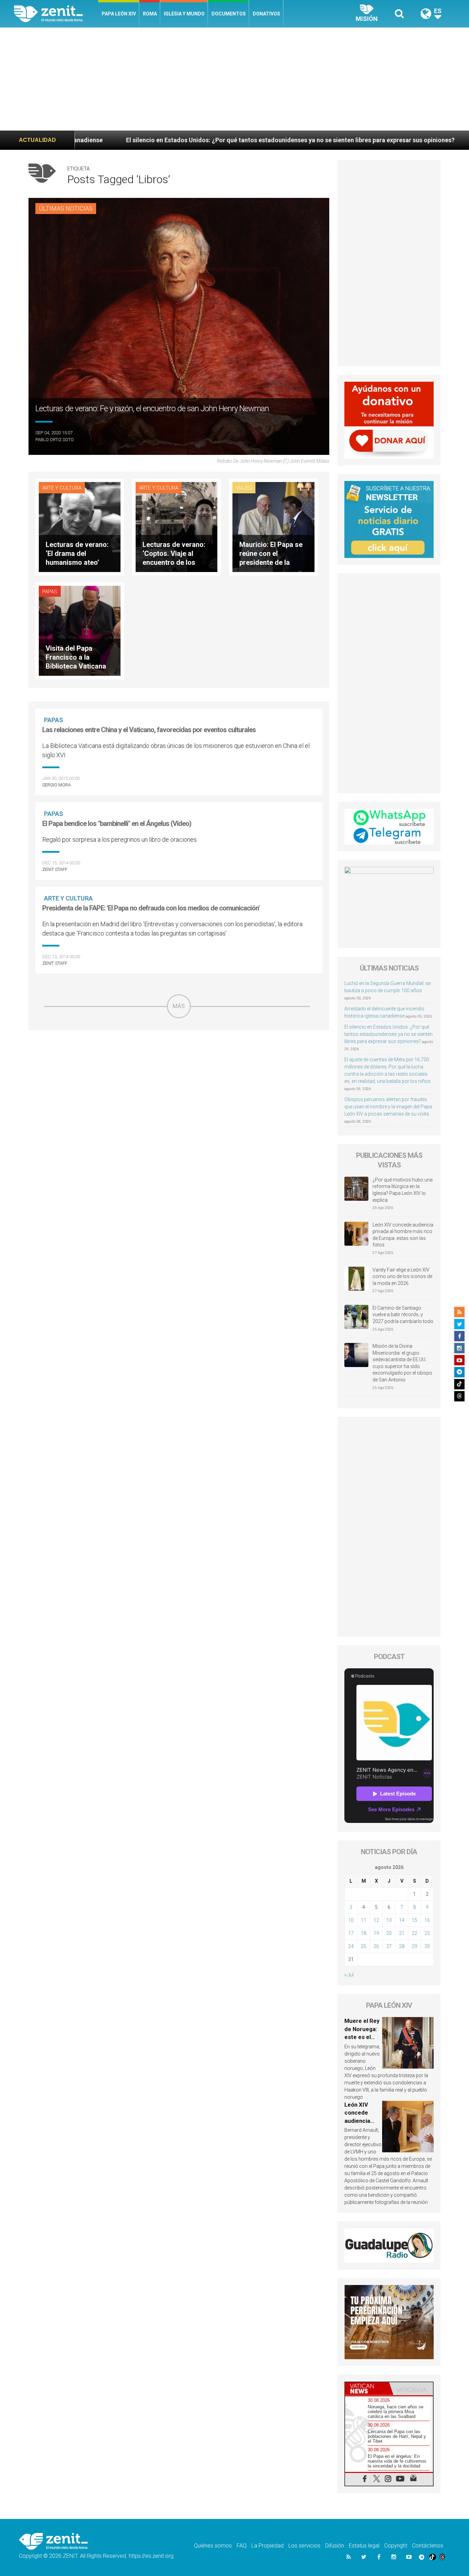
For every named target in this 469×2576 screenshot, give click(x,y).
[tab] (367, 2389)
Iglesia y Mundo (184, 14)
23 (427, 1933)
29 (414, 1946)
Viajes (244, 488)
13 (389, 1920)
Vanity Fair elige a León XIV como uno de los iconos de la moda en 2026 (402, 1276)
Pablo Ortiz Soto (55, 440)
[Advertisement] (235, 79)
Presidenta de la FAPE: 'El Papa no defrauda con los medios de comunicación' (151, 908)
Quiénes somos (213, 2546)
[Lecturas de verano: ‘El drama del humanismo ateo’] (80, 527)
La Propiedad (267, 2546)
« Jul (349, 1975)
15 (414, 1920)
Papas (50, 592)
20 (389, 1933)
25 (364, 1946)
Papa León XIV (119, 14)
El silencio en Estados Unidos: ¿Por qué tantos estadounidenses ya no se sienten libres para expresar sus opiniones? (388, 1034)
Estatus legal (364, 2546)
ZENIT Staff (55, 869)
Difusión (335, 2546)
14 (402, 1920)
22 (414, 1933)
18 (364, 1933)
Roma (150, 14)
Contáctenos (428, 2546)
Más (179, 1006)
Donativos (266, 14)
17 (351, 1933)
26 (376, 1946)
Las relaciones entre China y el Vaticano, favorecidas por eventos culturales (149, 730)
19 (376, 1933)
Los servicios (304, 2546)
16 (427, 1920)
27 (389, 1946)
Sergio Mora (56, 785)
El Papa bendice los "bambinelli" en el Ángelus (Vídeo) (117, 824)
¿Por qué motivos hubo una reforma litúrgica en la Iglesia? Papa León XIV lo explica (403, 1190)
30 (427, 1946)
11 (364, 1920)
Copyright (396, 2546)
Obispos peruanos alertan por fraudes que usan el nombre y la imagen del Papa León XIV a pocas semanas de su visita (388, 1107)
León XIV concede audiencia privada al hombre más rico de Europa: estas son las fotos (403, 1235)
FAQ (242, 2546)
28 (402, 1946)
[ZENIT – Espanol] (56, 14)
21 (402, 1933)
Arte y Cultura (62, 488)
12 (376, 1920)
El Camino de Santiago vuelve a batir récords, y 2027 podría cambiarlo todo (403, 1315)
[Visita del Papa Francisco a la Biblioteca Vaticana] (80, 630)
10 (351, 1920)
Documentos (229, 14)
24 (351, 1946)
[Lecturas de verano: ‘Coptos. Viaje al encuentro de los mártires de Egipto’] (176, 527)
